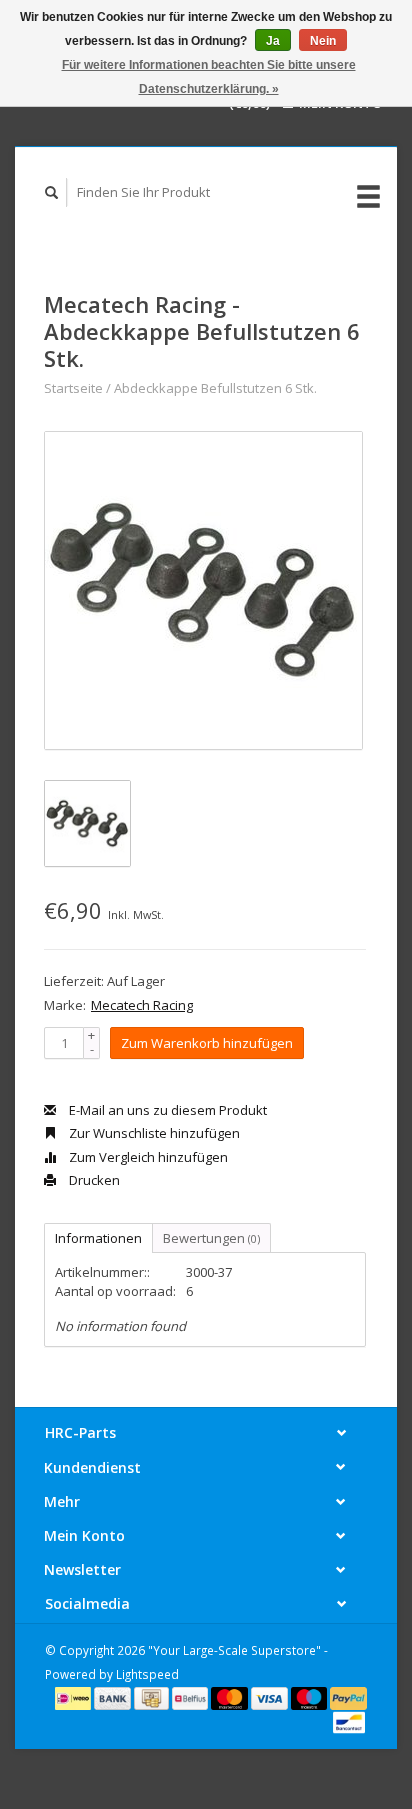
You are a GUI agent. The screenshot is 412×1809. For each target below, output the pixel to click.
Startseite (73, 388)
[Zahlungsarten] (74, 1697)
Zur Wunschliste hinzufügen (153, 1133)
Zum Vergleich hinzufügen (147, 1157)
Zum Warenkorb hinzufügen (207, 1043)
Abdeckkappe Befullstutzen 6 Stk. (215, 388)
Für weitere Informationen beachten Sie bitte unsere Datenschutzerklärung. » (209, 77)
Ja (273, 41)
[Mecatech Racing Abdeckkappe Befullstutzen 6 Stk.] (203, 590)
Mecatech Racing (142, 1005)
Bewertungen (211, 1238)
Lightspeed (147, 1674)
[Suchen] (52, 192)
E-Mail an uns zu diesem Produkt (166, 1110)
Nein (323, 41)
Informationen (98, 1238)
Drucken (93, 1180)
